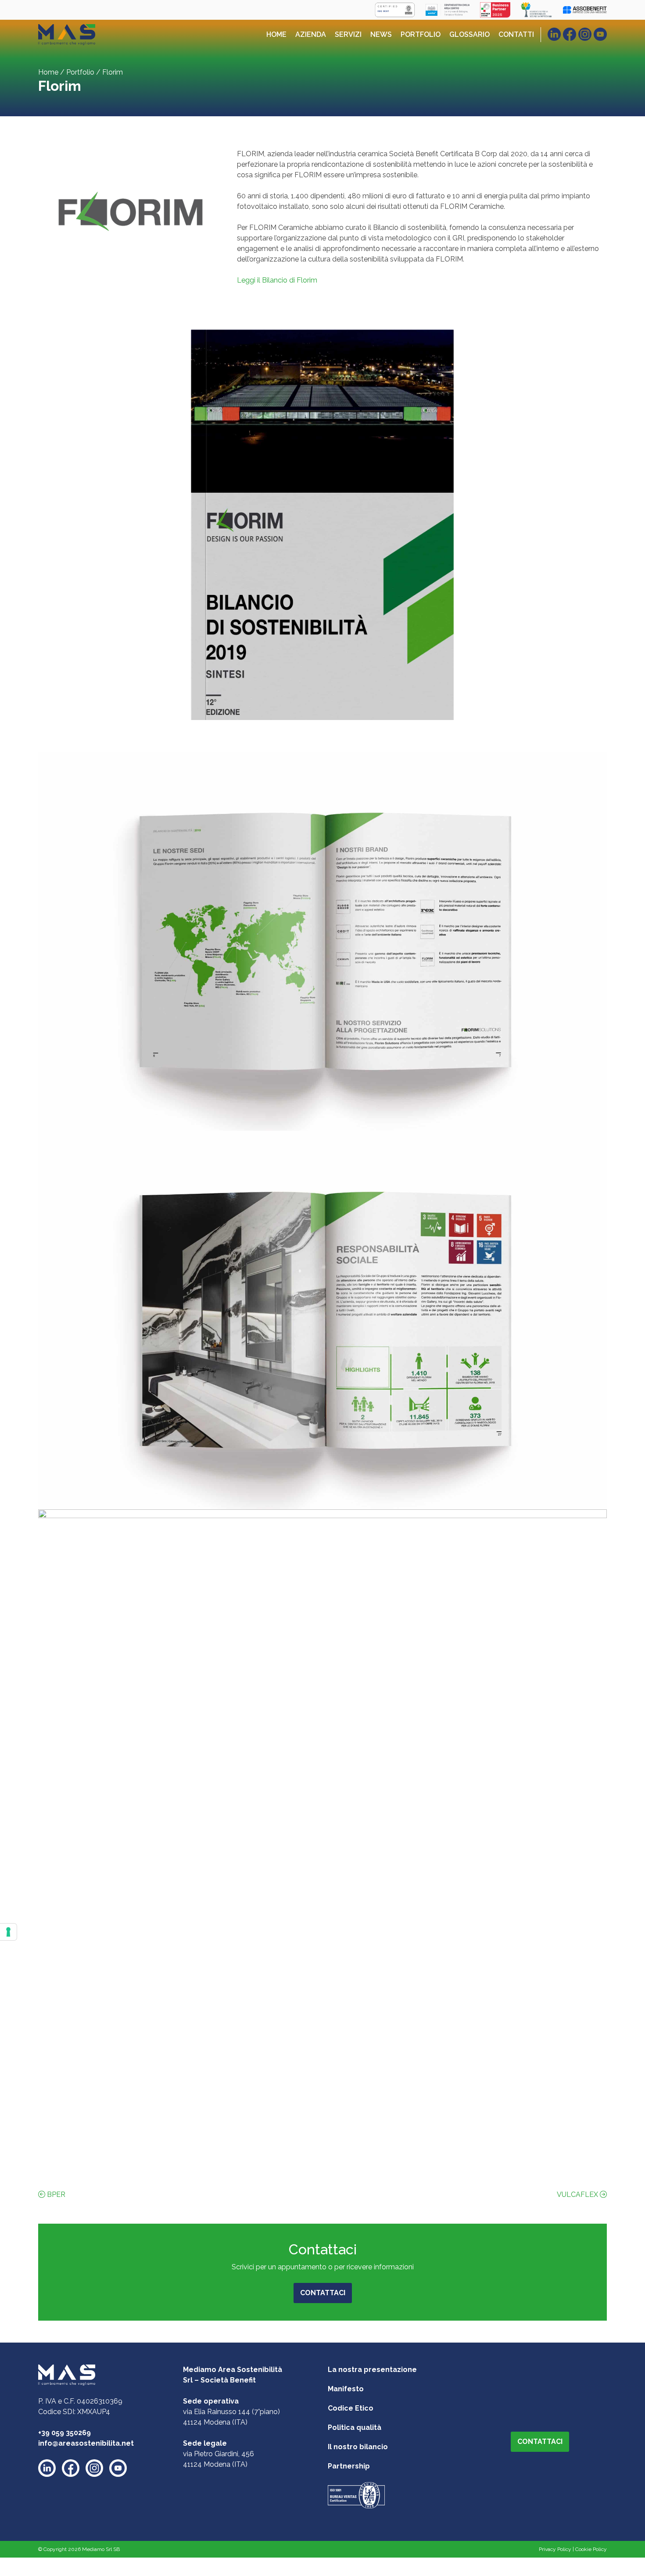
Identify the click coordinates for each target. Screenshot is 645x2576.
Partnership (349, 2466)
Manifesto (346, 2389)
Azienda (311, 34)
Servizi (348, 34)
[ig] (585, 34)
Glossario (469, 34)
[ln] (554, 34)
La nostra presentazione (372, 2370)
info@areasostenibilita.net (86, 2443)
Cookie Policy (591, 2549)
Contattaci (323, 2293)
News (381, 34)
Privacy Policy (555, 2549)
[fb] (570, 34)
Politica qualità (355, 2427)
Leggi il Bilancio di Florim (277, 280)
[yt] (600, 34)
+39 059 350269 (64, 2433)
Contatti (516, 34)
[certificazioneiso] (356, 2495)
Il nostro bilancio (358, 2447)
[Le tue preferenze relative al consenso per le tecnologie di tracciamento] (8, 1932)
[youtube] (118, 2468)
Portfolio (421, 34)
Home (276, 34)
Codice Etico (351, 2408)
